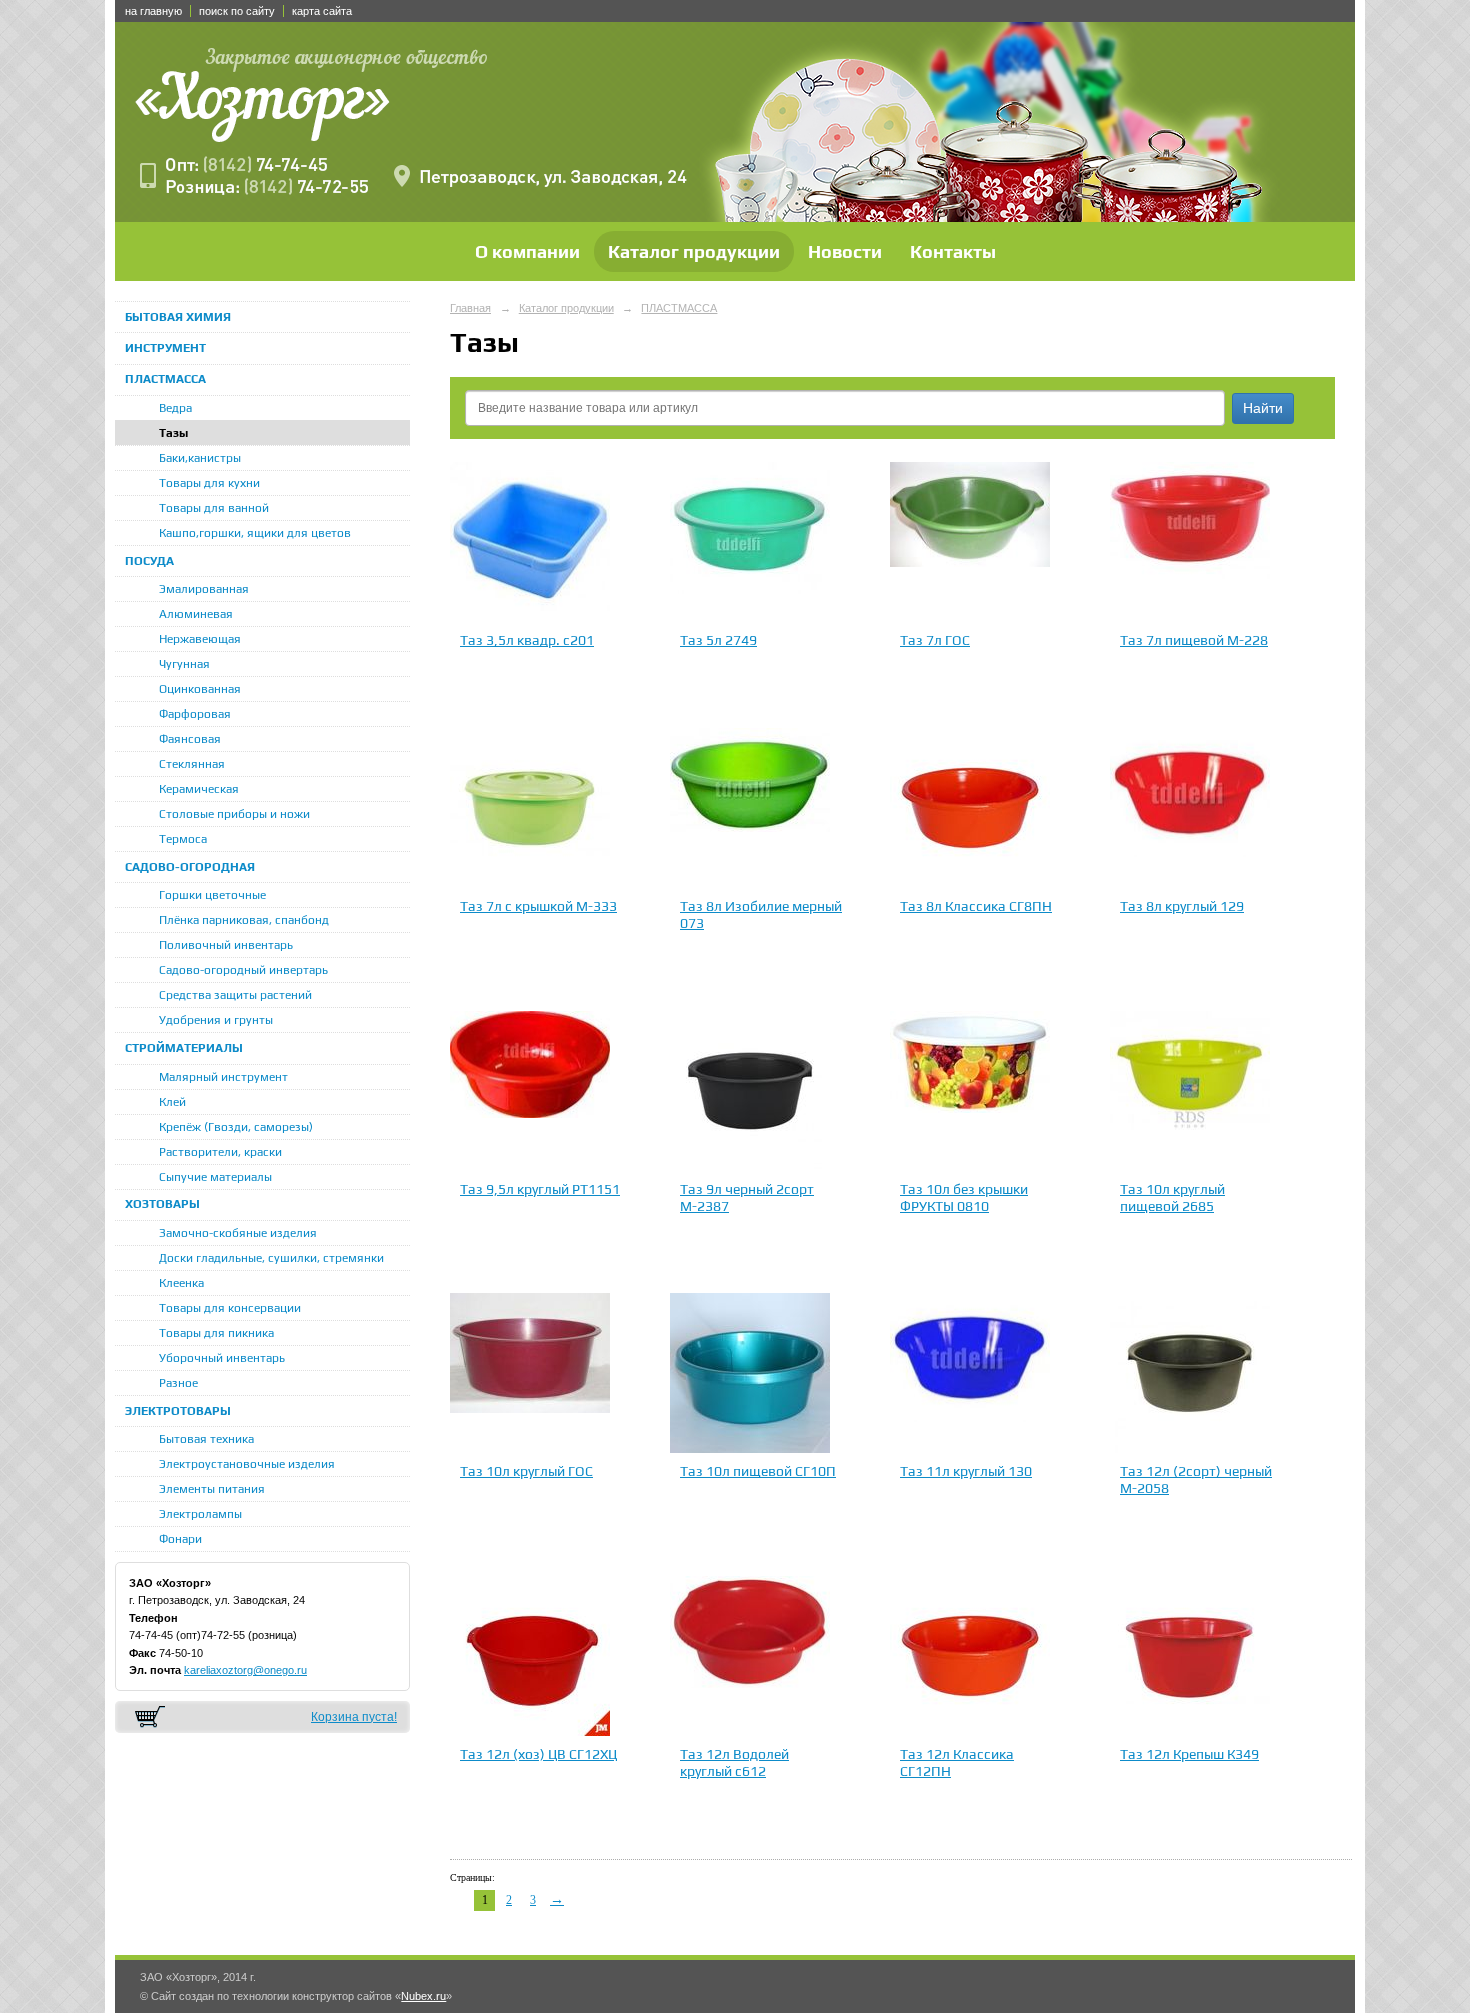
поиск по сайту (237, 11)
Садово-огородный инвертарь (243, 970)
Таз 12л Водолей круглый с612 (734, 1762)
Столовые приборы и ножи (234, 814)
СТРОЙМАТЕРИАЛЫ (184, 1048)
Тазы (173, 433)
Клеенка (181, 1283)
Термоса (183, 839)
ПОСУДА (149, 561)
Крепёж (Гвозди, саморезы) (236, 1127)
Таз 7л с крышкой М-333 (538, 906)
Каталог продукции (694, 251)
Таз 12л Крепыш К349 (1189, 1754)
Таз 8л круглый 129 (1182, 906)
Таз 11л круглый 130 (966, 1471)
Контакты (953, 251)
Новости (845, 251)
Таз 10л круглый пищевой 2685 (1172, 1197)
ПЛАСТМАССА (165, 379)
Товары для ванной (214, 508)
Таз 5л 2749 (718, 640)
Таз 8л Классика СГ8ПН (976, 906)
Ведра (175, 408)
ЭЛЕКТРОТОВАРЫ (178, 1411)
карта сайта (322, 11)
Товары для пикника (216, 1333)
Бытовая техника (206, 1439)
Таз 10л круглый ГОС (526, 1471)
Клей (172, 1102)
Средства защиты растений (235, 995)
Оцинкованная (200, 689)
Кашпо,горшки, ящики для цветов (255, 533)
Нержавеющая (200, 639)
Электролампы (200, 1514)
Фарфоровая (195, 714)
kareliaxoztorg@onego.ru (245, 1670)
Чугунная (184, 664)
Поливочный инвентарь (226, 945)
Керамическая (199, 789)
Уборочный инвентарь (222, 1358)
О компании (527, 251)
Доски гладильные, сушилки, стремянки (271, 1258)
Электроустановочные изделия (247, 1464)
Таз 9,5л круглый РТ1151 (540, 1189)
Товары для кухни (209, 483)
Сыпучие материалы (215, 1177)
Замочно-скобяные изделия (238, 1233)
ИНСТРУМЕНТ (165, 348)
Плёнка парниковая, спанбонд (244, 920)
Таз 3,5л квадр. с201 (527, 640)
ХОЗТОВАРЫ (162, 1204)
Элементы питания (212, 1489)
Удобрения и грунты (216, 1020)
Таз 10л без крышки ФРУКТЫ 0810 (964, 1197)
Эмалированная (204, 589)
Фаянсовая (190, 739)
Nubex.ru (423, 1996)
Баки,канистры (200, 458)
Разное (178, 1383)
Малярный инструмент (223, 1077)
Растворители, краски (220, 1152)
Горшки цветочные (212, 895)
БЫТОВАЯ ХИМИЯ (178, 317)
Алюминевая (196, 614)
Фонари (180, 1539)
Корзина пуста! (354, 1717)
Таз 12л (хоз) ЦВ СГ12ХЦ (538, 1754)
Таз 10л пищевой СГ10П (758, 1471)
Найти (1263, 408)
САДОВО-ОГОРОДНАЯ (190, 867)
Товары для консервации (230, 1308)
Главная (470, 308)
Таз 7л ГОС (935, 640)
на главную (153, 11)
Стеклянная (192, 764)
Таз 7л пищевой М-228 (1194, 640)
